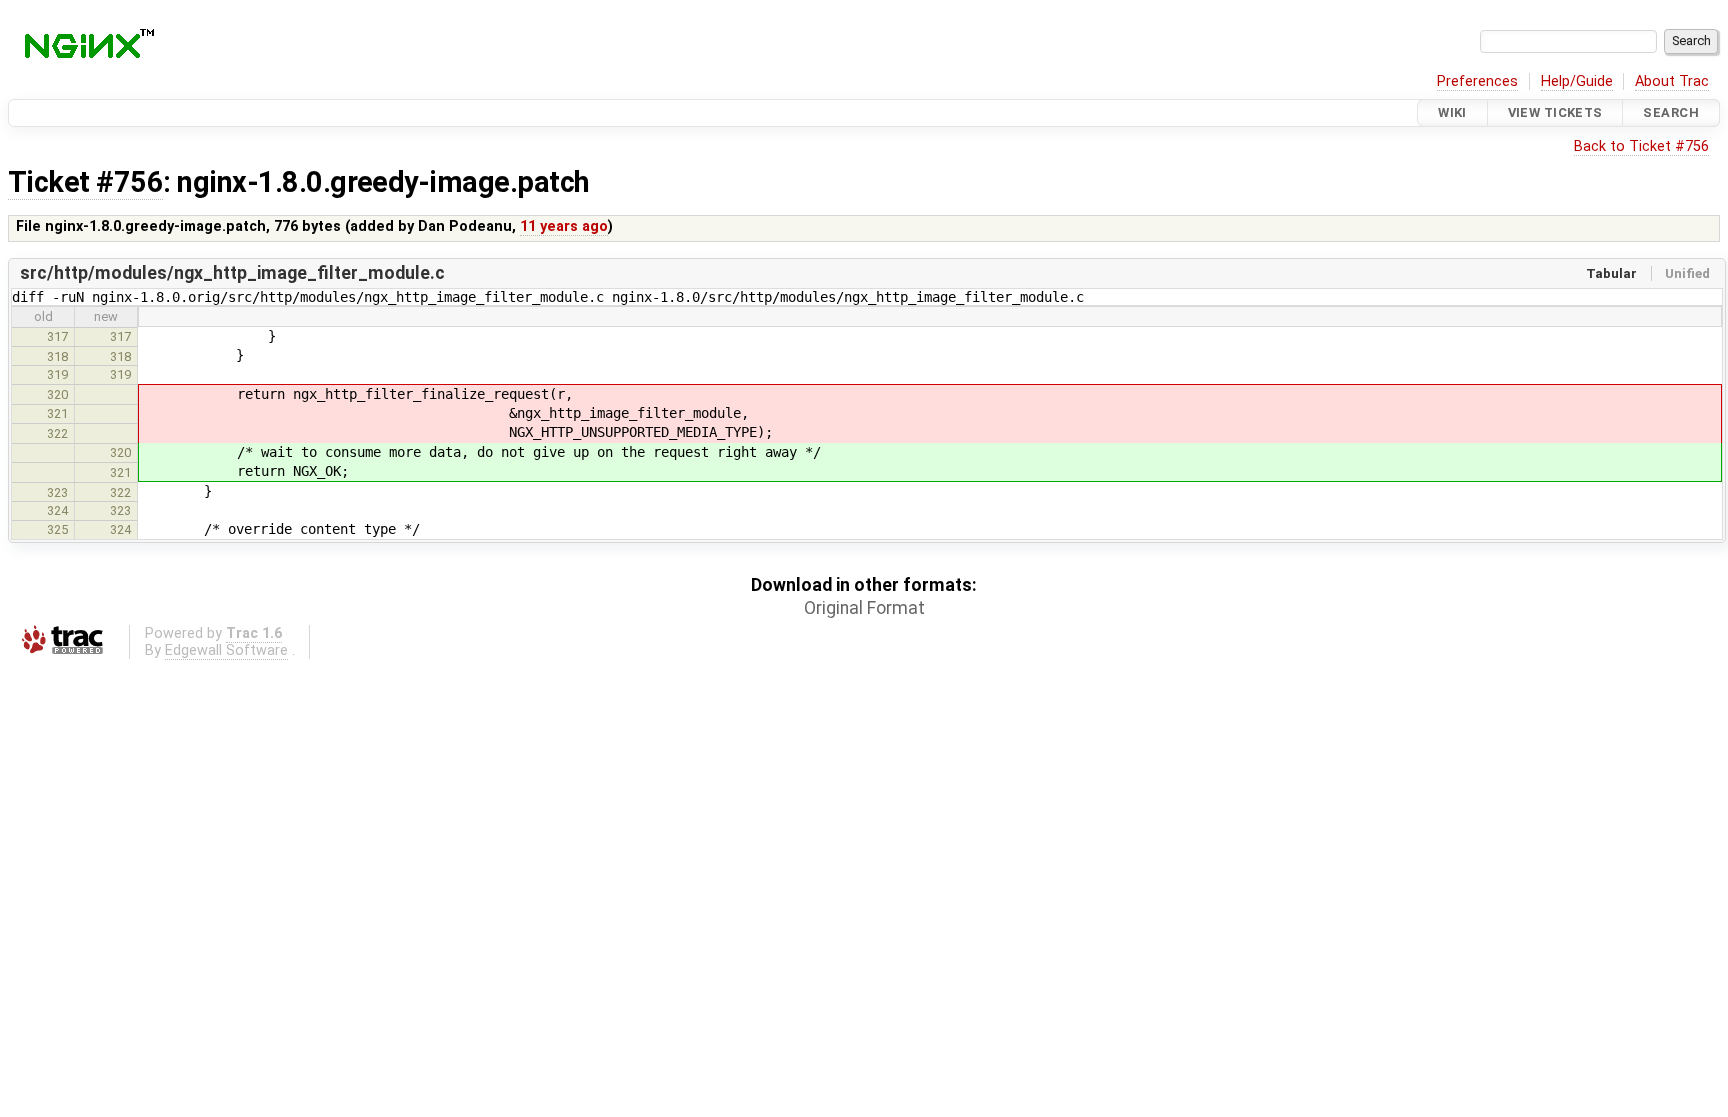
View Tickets (1555, 112)
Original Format (864, 608)
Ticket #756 (85, 182)
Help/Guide (1577, 81)
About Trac (1672, 81)
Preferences (1477, 81)
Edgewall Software (226, 650)
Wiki (1452, 112)
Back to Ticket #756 (1641, 146)
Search (1671, 112)
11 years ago (564, 226)
